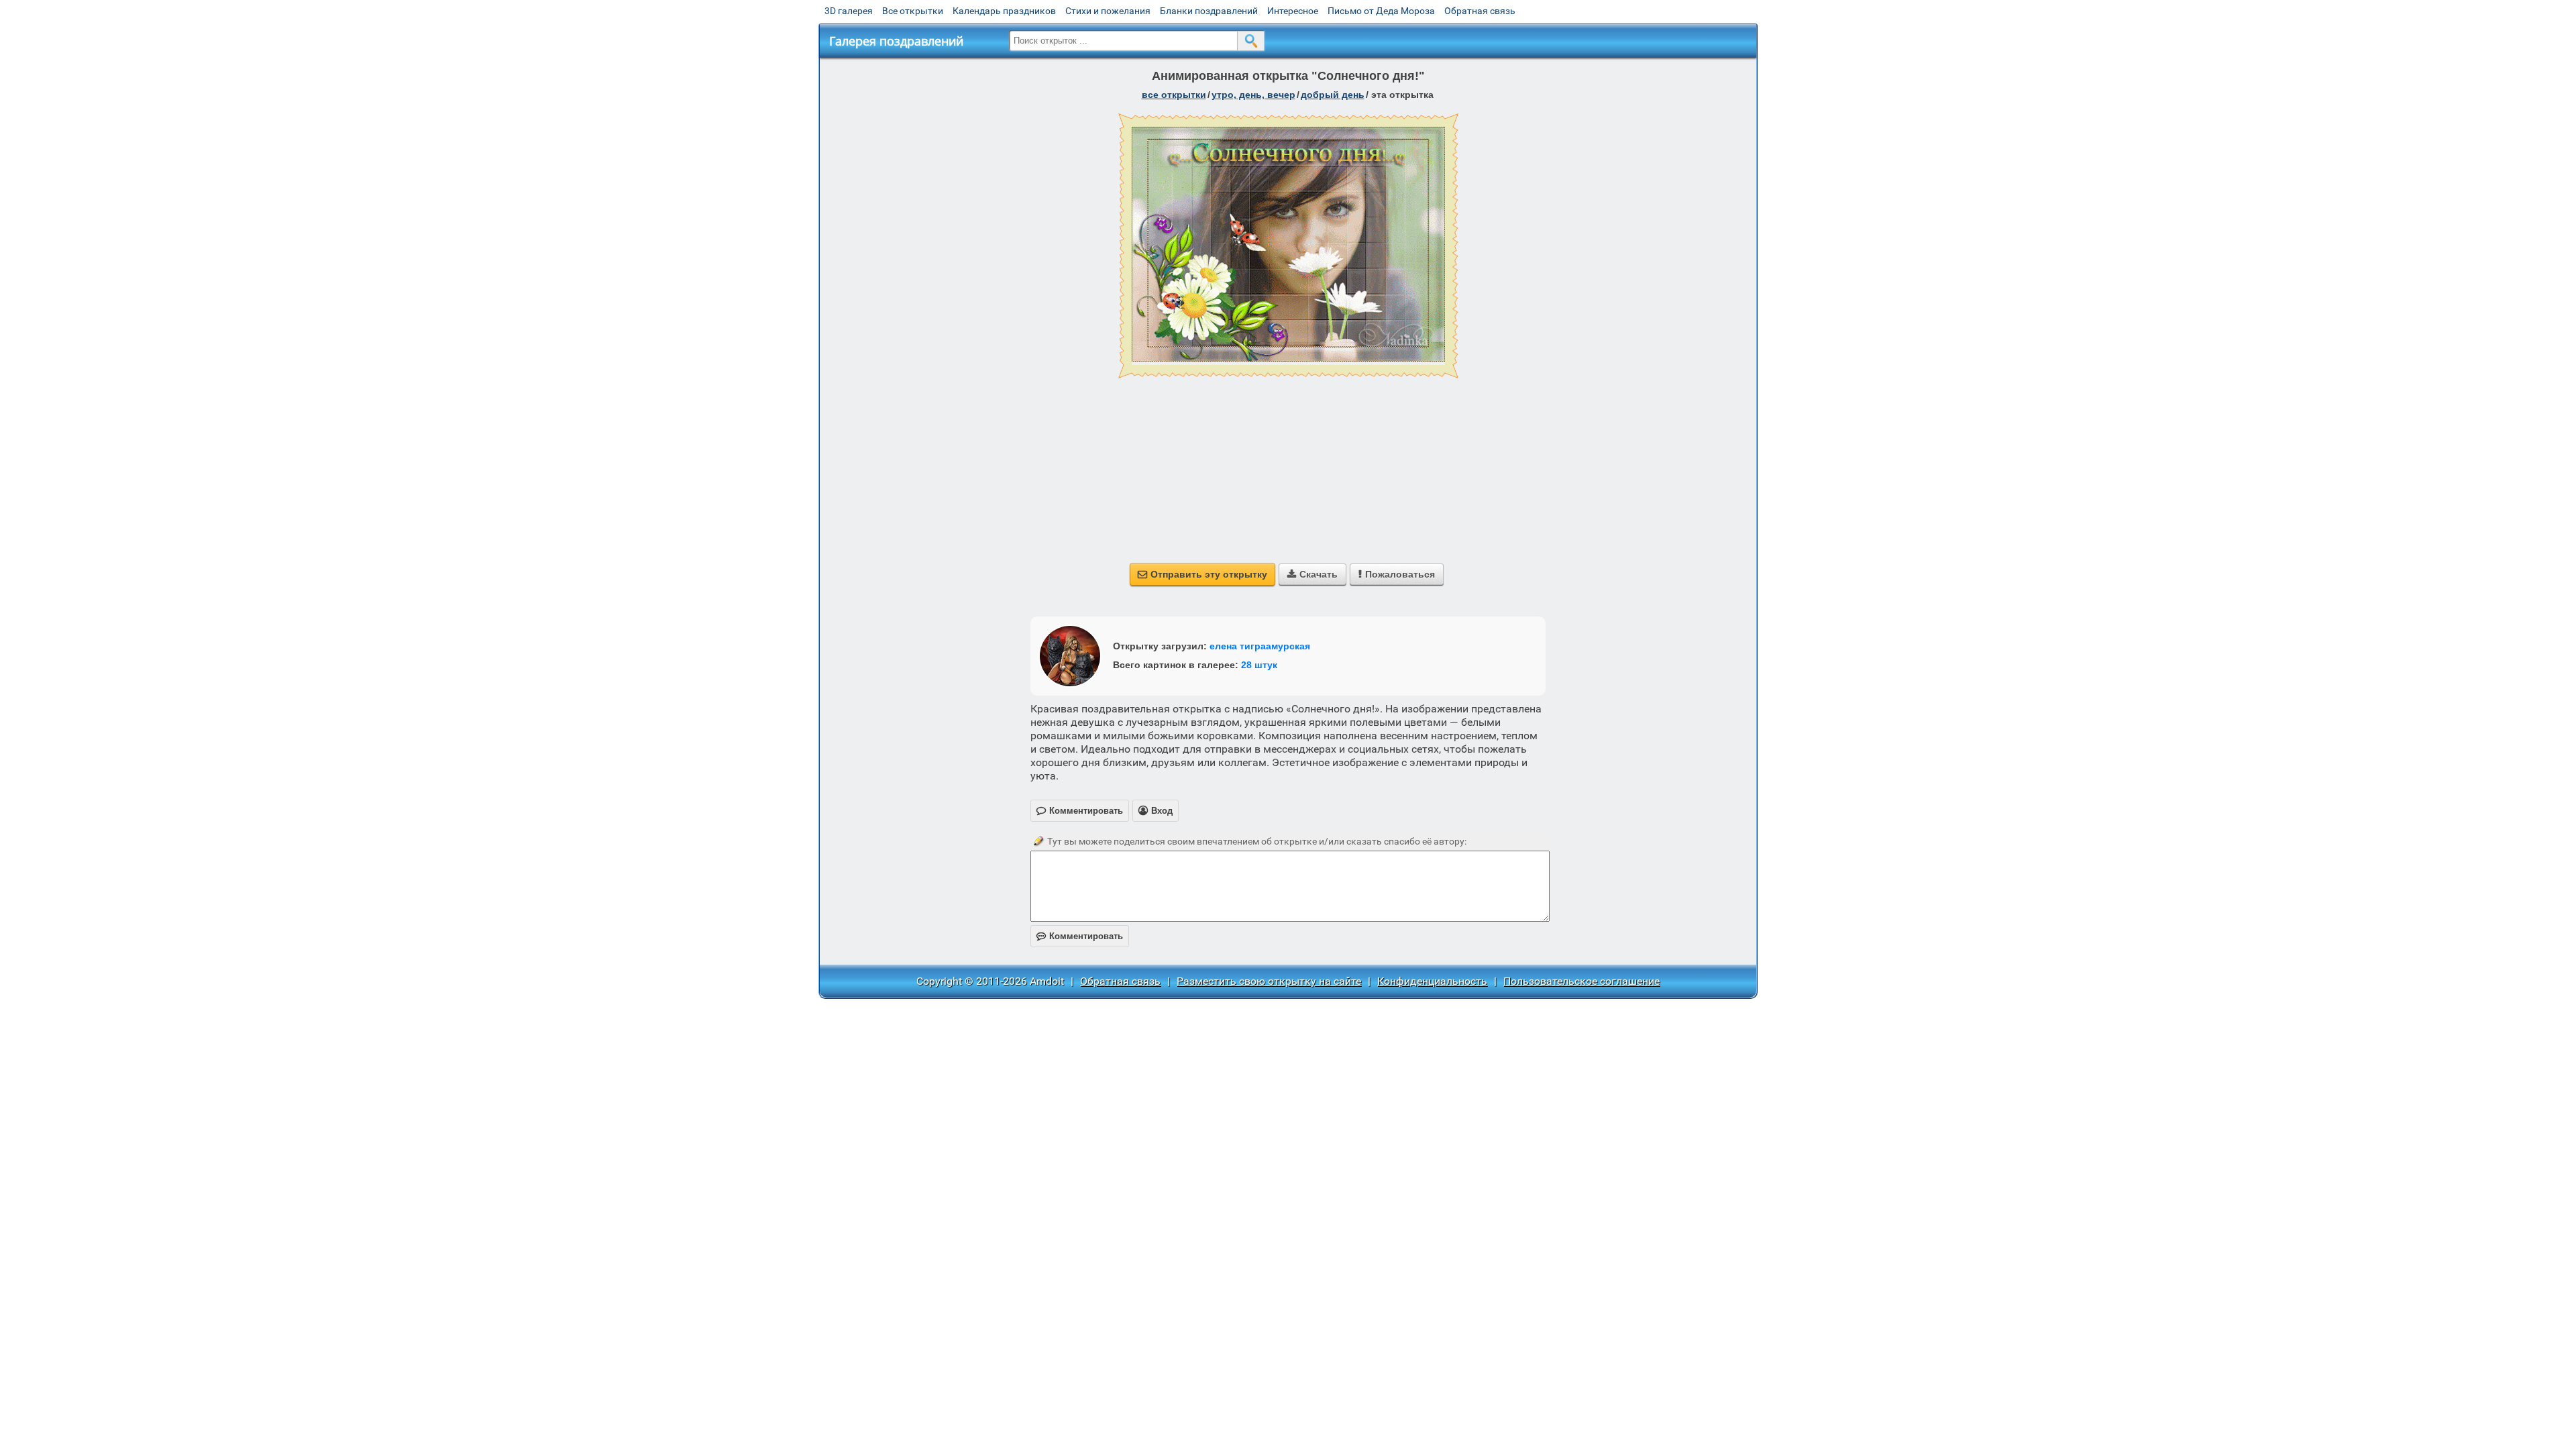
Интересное (1293, 11)
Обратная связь (1480, 11)
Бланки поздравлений (1209, 11)
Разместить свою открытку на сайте (1269, 981)
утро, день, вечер (1253, 95)
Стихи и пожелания (1108, 11)
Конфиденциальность (1432, 981)
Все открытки (913, 11)
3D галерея (849, 11)
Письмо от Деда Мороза (1381, 11)
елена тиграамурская (1260, 646)
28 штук (1259, 665)
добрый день (1333, 95)
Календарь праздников (1004, 11)
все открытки (1174, 95)
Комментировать (1080, 936)
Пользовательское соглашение (1581, 981)
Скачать (1312, 574)
